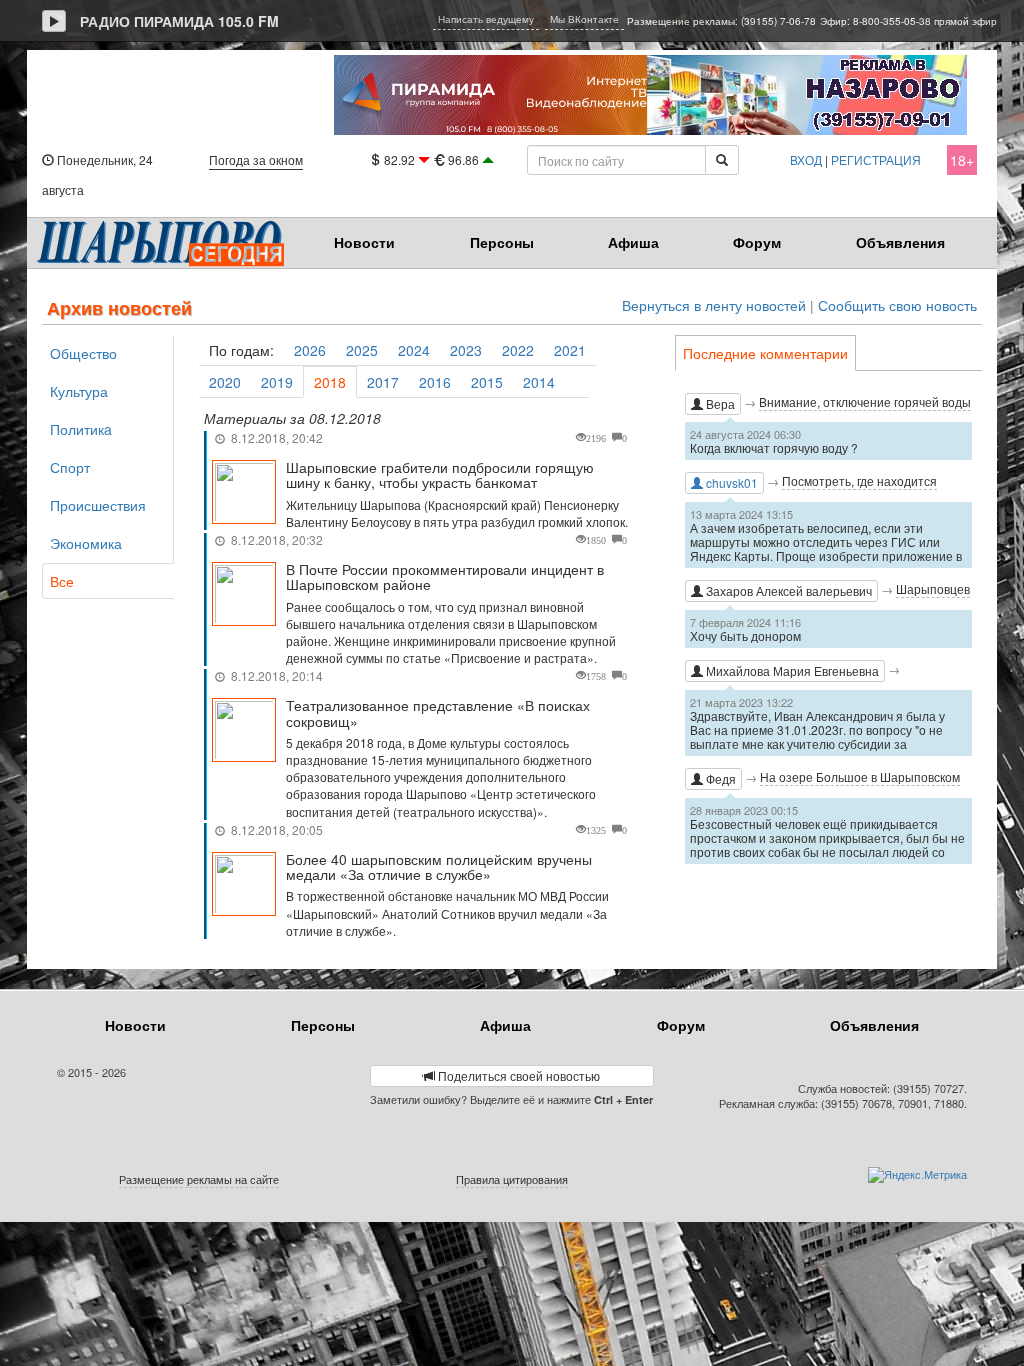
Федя (719, 778)
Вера (719, 403)
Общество (83, 353)
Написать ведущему (486, 19)
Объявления (900, 242)
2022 (518, 350)
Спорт (70, 467)
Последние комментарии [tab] (765, 353)
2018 (330, 382)
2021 (570, 350)
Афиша (633, 242)
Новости (364, 242)
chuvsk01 (730, 482)
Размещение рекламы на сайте (199, 1179)
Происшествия (98, 505)
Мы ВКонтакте (584, 19)
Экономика (86, 543)
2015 (487, 382)
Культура (79, 391)
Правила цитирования (512, 1179)
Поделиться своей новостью (517, 1075)
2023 (466, 350)
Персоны (502, 242)
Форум (757, 242)
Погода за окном (256, 159)
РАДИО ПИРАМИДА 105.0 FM (179, 21)
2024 (414, 350)
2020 (225, 382)
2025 (362, 350)
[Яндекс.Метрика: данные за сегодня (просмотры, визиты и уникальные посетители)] (917, 1175)
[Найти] (722, 160)
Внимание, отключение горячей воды (865, 401)
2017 (383, 382)
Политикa (81, 429)
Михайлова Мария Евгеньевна (791, 670)
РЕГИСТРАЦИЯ (876, 159)
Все (62, 581)
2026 (310, 350)
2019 (277, 382)
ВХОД (806, 159)
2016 (435, 382)
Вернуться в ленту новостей (714, 305)
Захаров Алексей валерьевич (787, 590)
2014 (539, 382)
